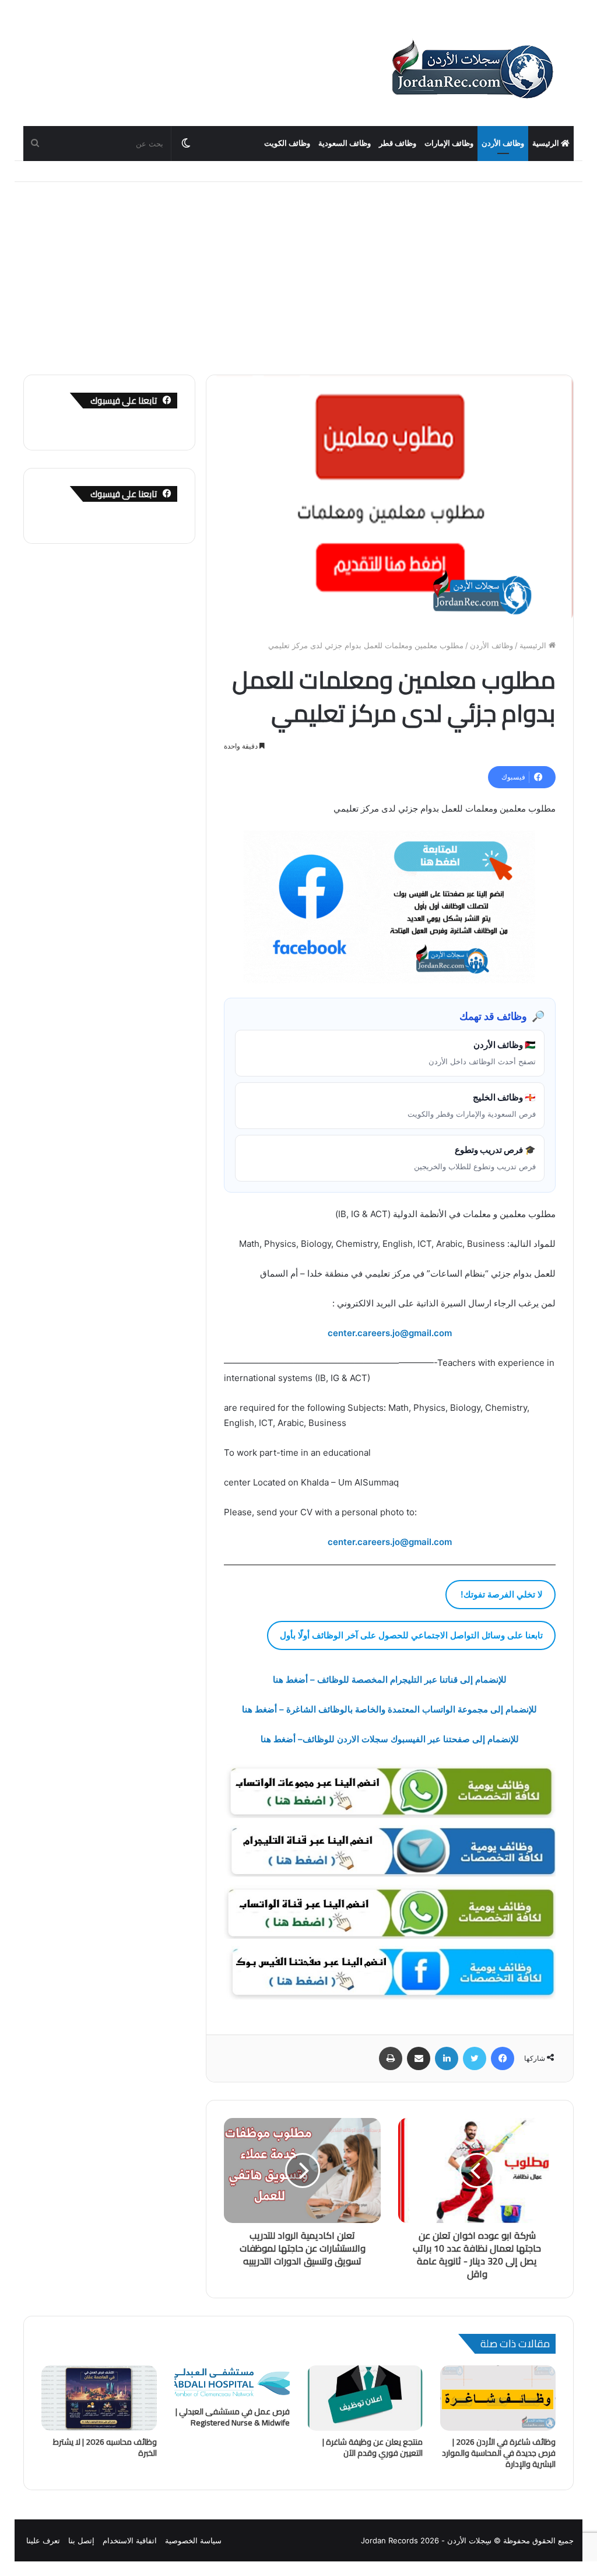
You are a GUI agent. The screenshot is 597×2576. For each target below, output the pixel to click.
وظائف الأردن (503, 143)
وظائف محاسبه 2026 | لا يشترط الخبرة (105, 2447)
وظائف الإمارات (449, 143)
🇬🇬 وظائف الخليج (472, 1105)
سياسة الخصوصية (193, 2540)
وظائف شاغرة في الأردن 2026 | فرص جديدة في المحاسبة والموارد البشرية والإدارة (499, 2453)
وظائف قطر (398, 143)
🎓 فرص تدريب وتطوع (475, 1158)
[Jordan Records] (472, 70)
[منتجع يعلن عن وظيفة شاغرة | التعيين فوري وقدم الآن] (365, 2398)
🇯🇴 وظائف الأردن (482, 1053)
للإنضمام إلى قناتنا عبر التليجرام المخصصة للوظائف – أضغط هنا (390, 1680)
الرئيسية (547, 143)
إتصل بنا (81, 2540)
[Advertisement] (298, 270)
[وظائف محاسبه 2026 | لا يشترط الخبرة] (99, 2398)
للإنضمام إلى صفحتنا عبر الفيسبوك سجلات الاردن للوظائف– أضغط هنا (390, 1739)
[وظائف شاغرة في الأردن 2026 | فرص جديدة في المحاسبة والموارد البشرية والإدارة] (498, 2398)
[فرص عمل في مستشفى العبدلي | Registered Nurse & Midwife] (232, 2383)
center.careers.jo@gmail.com (390, 1542)
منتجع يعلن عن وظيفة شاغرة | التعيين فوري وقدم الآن (373, 2447)
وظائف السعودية (345, 143)
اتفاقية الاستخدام (130, 2540)
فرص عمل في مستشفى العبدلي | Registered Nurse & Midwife (233, 2417)
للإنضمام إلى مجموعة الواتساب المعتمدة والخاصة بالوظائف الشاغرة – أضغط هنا (389, 1709)
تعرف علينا (43, 2540)
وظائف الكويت (287, 143)
